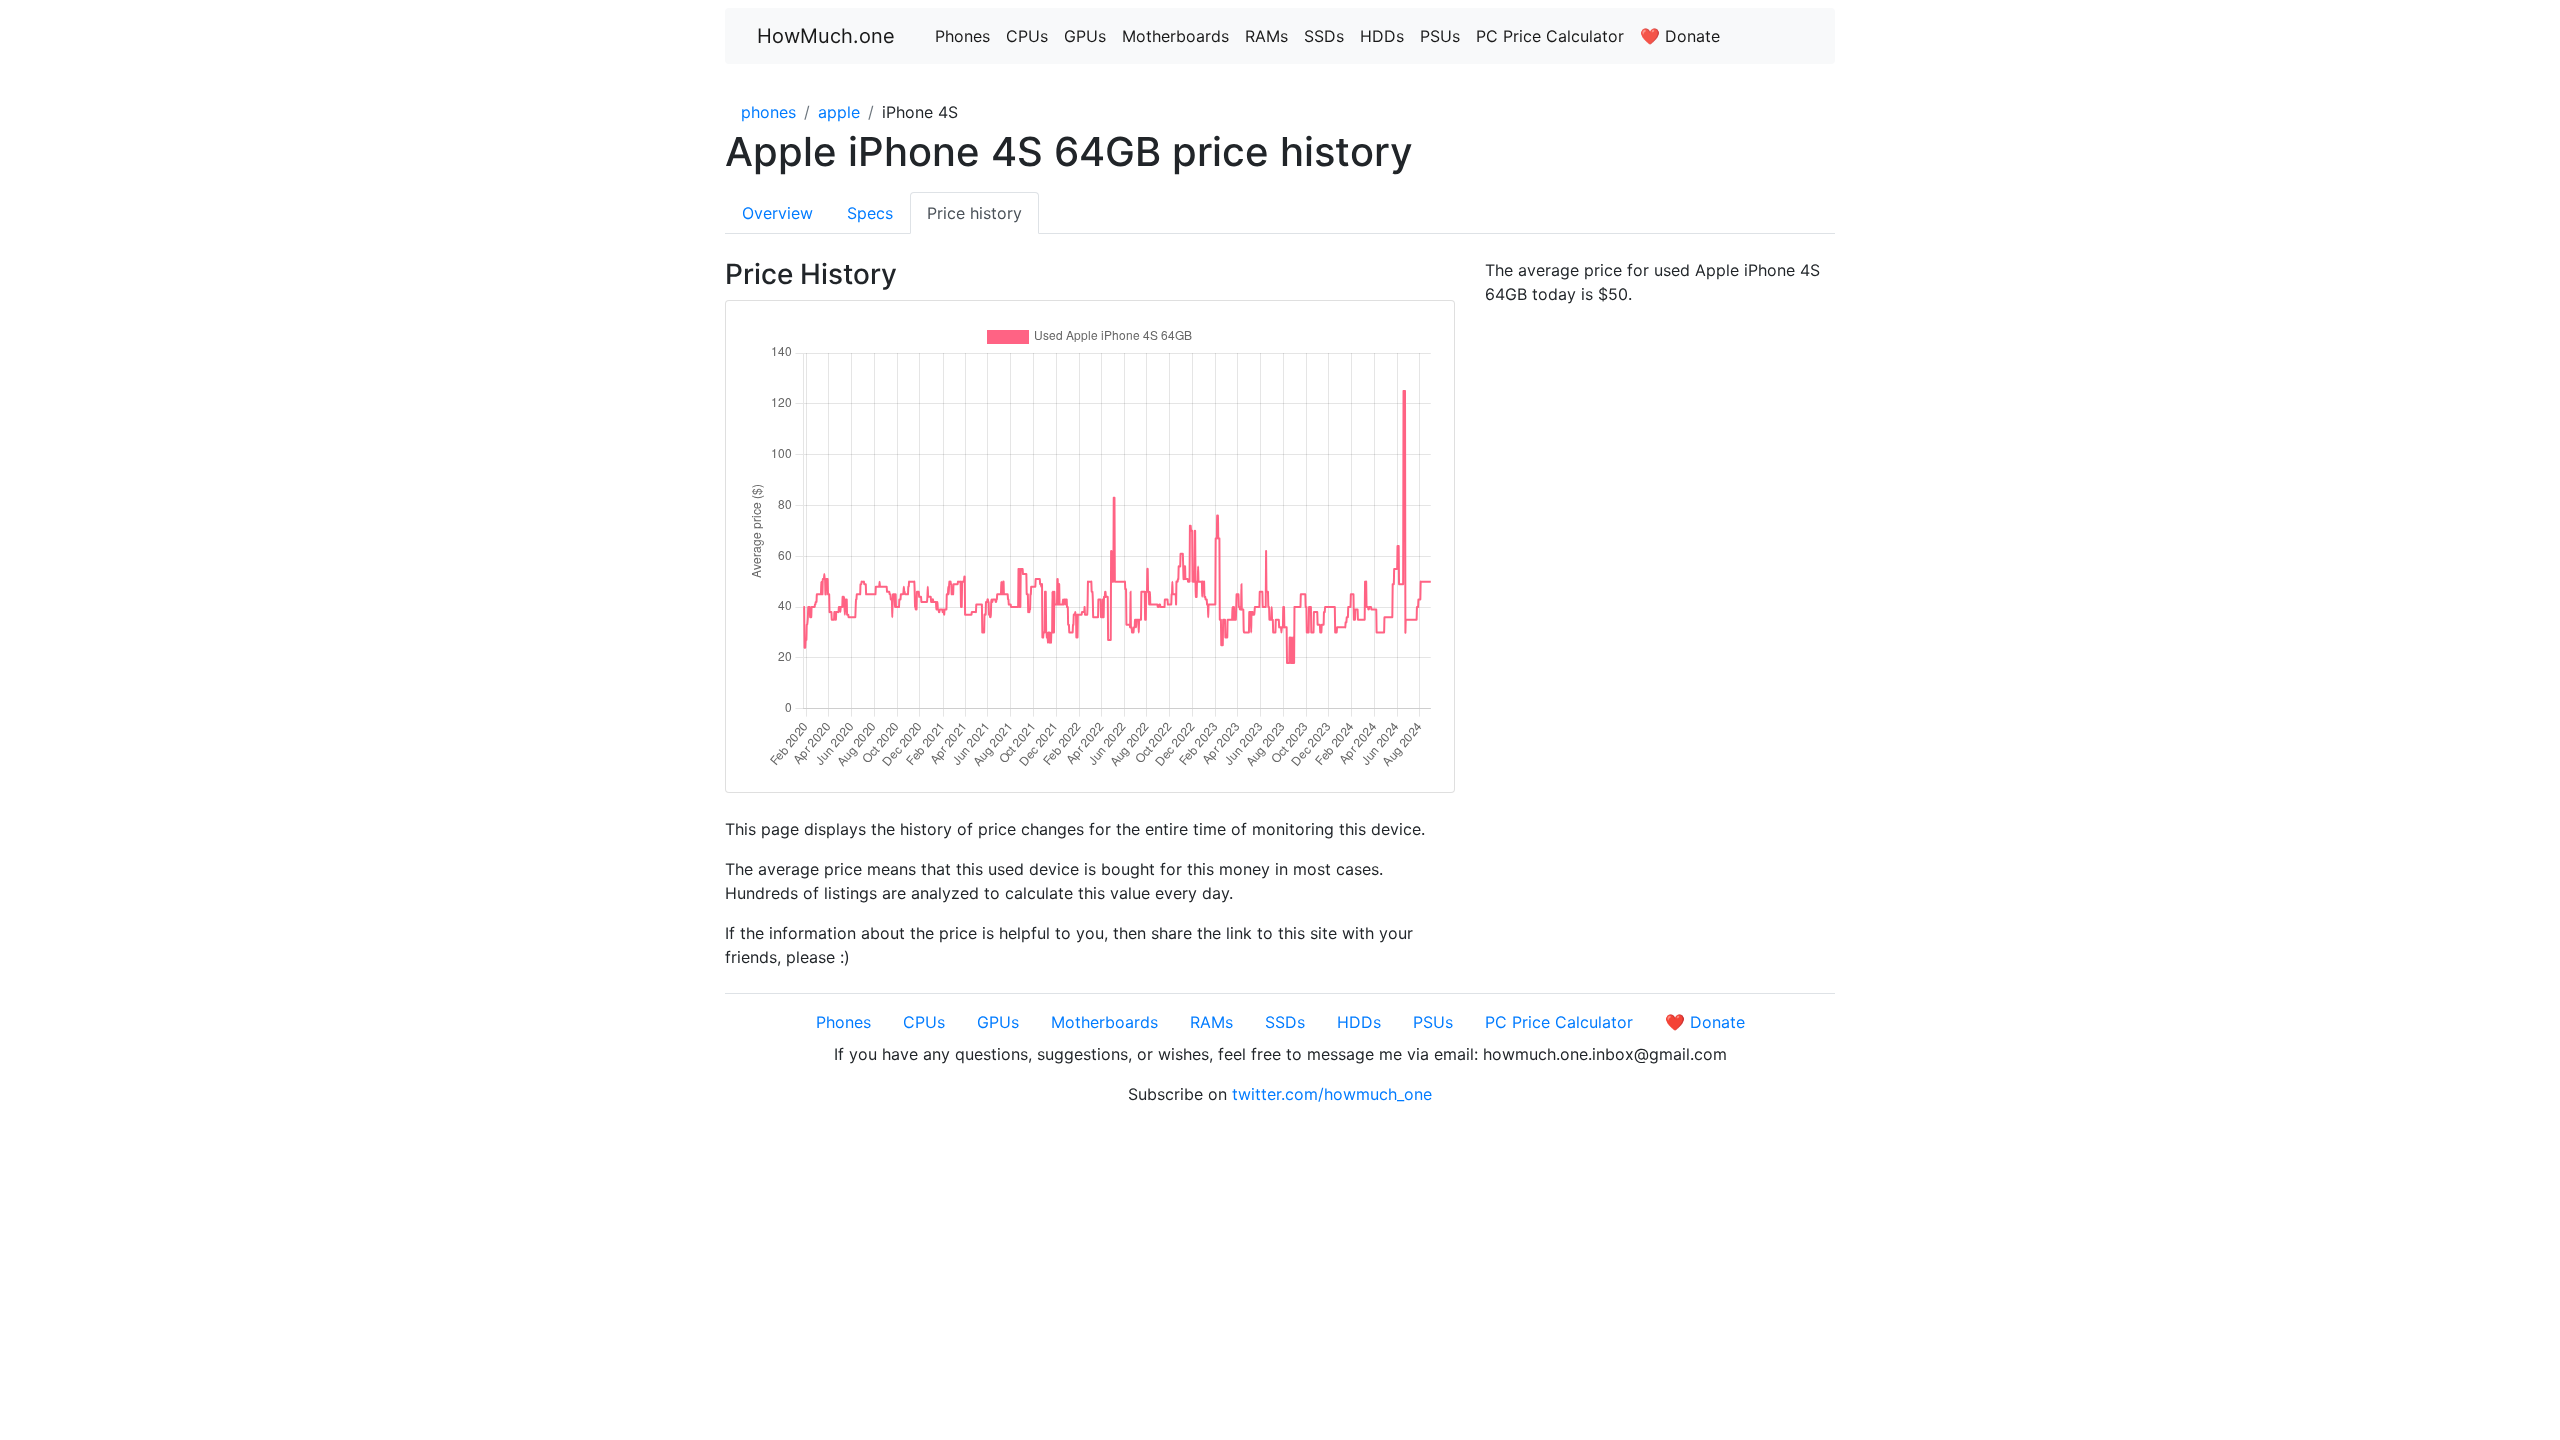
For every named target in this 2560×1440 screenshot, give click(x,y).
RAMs (1266, 36)
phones (768, 112)
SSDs (1324, 36)
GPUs (1085, 36)
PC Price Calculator (1550, 36)
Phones (962, 36)
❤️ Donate (1680, 36)
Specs (870, 213)
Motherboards (1175, 36)
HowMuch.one (826, 36)
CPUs (1027, 36)
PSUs (1440, 36)
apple (839, 112)
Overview (777, 213)
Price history (974, 213)
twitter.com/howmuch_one (1332, 1094)
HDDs (1382, 36)
